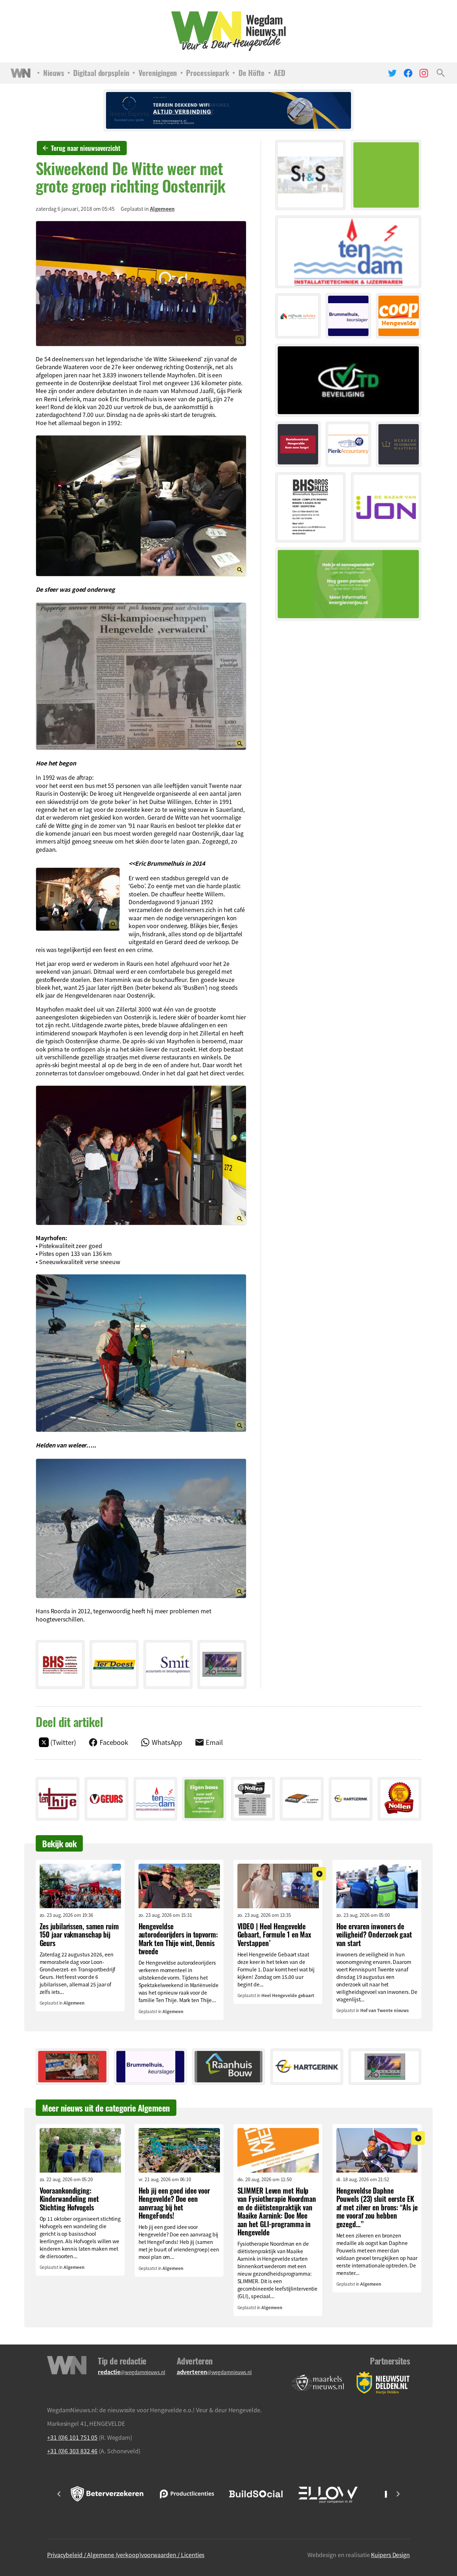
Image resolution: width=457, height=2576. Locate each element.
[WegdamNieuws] (229, 31)
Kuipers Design (390, 2555)
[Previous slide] (59, 2494)
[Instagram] (424, 73)
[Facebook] (408, 73)
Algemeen (162, 209)
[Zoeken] (441, 73)
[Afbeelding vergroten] (141, 284)
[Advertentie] (60, 1664)
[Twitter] (392, 73)
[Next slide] (398, 2494)
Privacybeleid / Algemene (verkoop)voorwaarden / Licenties (126, 2555)
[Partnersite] (318, 2383)
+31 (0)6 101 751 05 (72, 2437)
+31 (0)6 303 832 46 (72, 2451)
